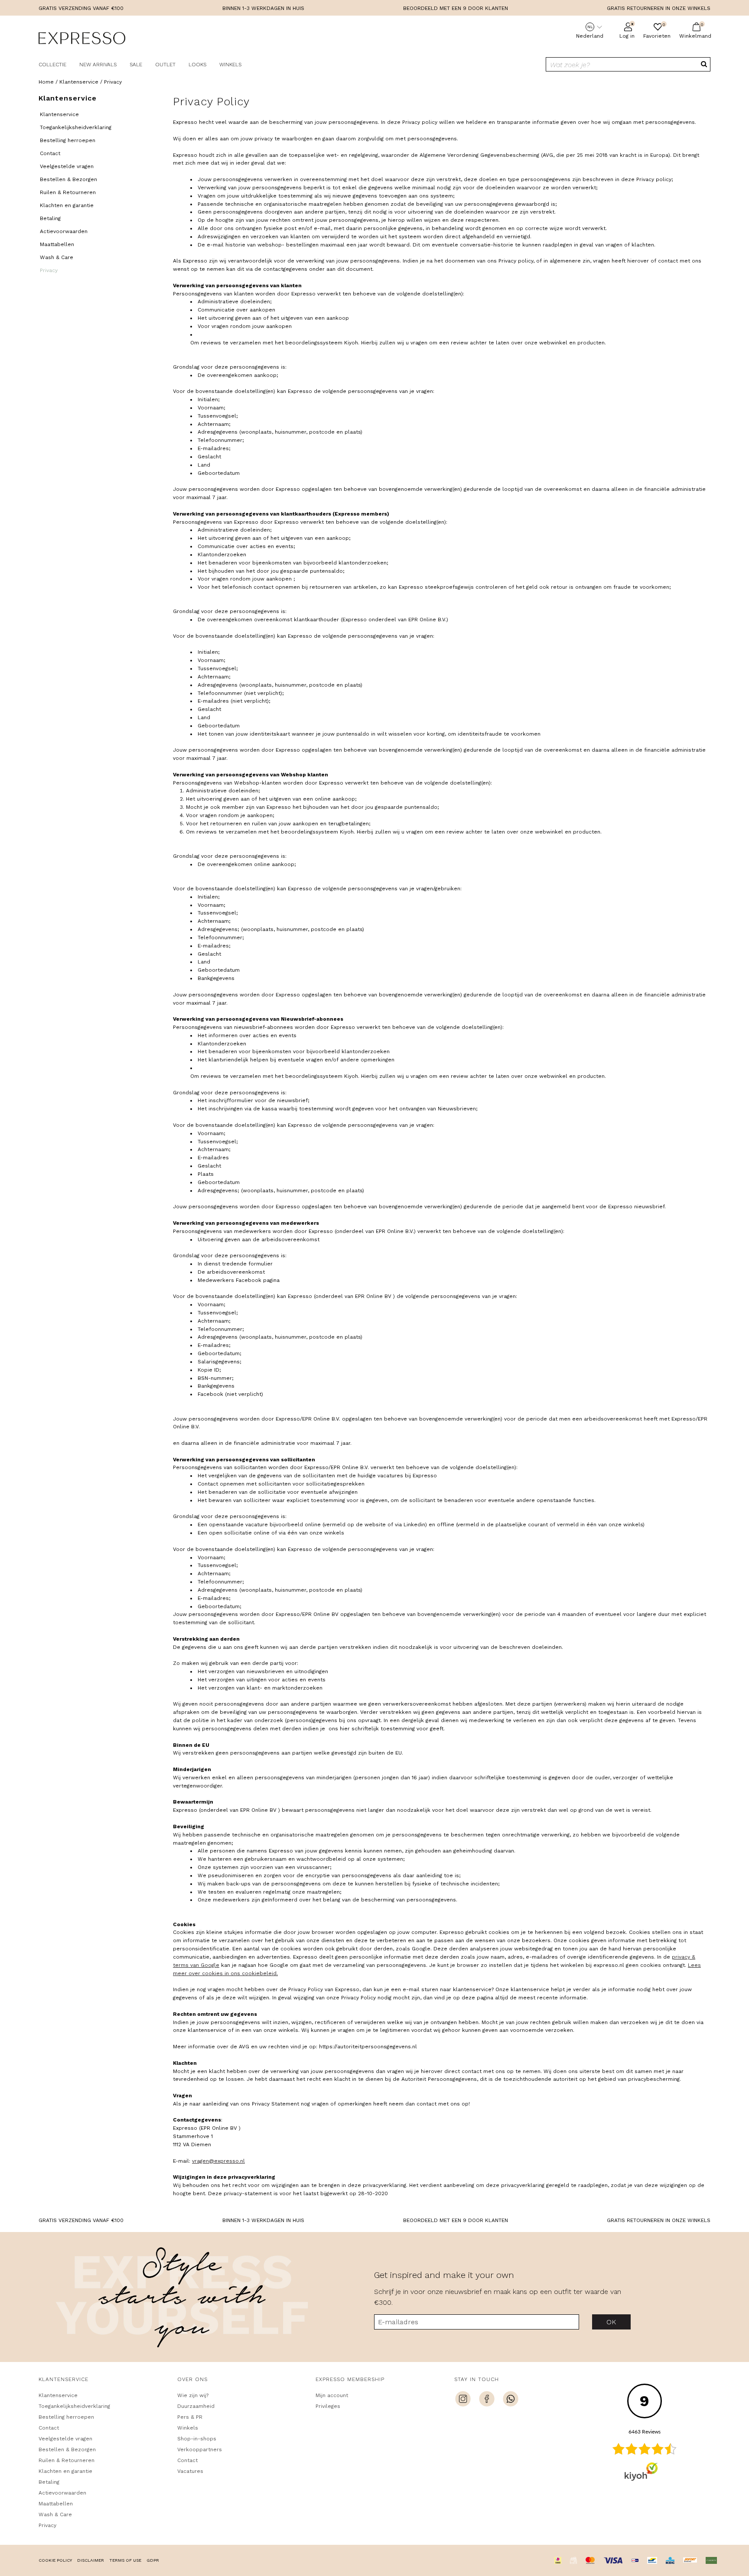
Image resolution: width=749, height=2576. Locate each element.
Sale (136, 65)
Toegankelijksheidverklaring (76, 127)
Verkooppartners (200, 2449)
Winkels (230, 65)
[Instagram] (463, 2400)
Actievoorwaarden (64, 231)
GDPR (153, 2560)
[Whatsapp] (511, 2400)
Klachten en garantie (67, 205)
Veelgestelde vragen (67, 166)
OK (611, 2322)
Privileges (328, 2406)
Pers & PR (190, 2417)
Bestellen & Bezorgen (68, 179)
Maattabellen (57, 244)
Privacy (49, 270)
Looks (197, 65)
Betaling (50, 218)
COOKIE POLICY (55, 2560)
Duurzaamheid (196, 2406)
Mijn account (332, 2395)
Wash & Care (57, 257)
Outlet (165, 65)
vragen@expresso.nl (218, 2161)
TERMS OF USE (125, 2560)
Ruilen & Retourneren (68, 192)
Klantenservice (59, 114)
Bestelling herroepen (68, 140)
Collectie (52, 65)
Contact (50, 153)
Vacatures (190, 2471)
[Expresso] (82, 39)
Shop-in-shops (197, 2439)
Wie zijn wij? (193, 2395)
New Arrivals (98, 65)
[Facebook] (487, 2400)
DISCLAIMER (91, 2560)
